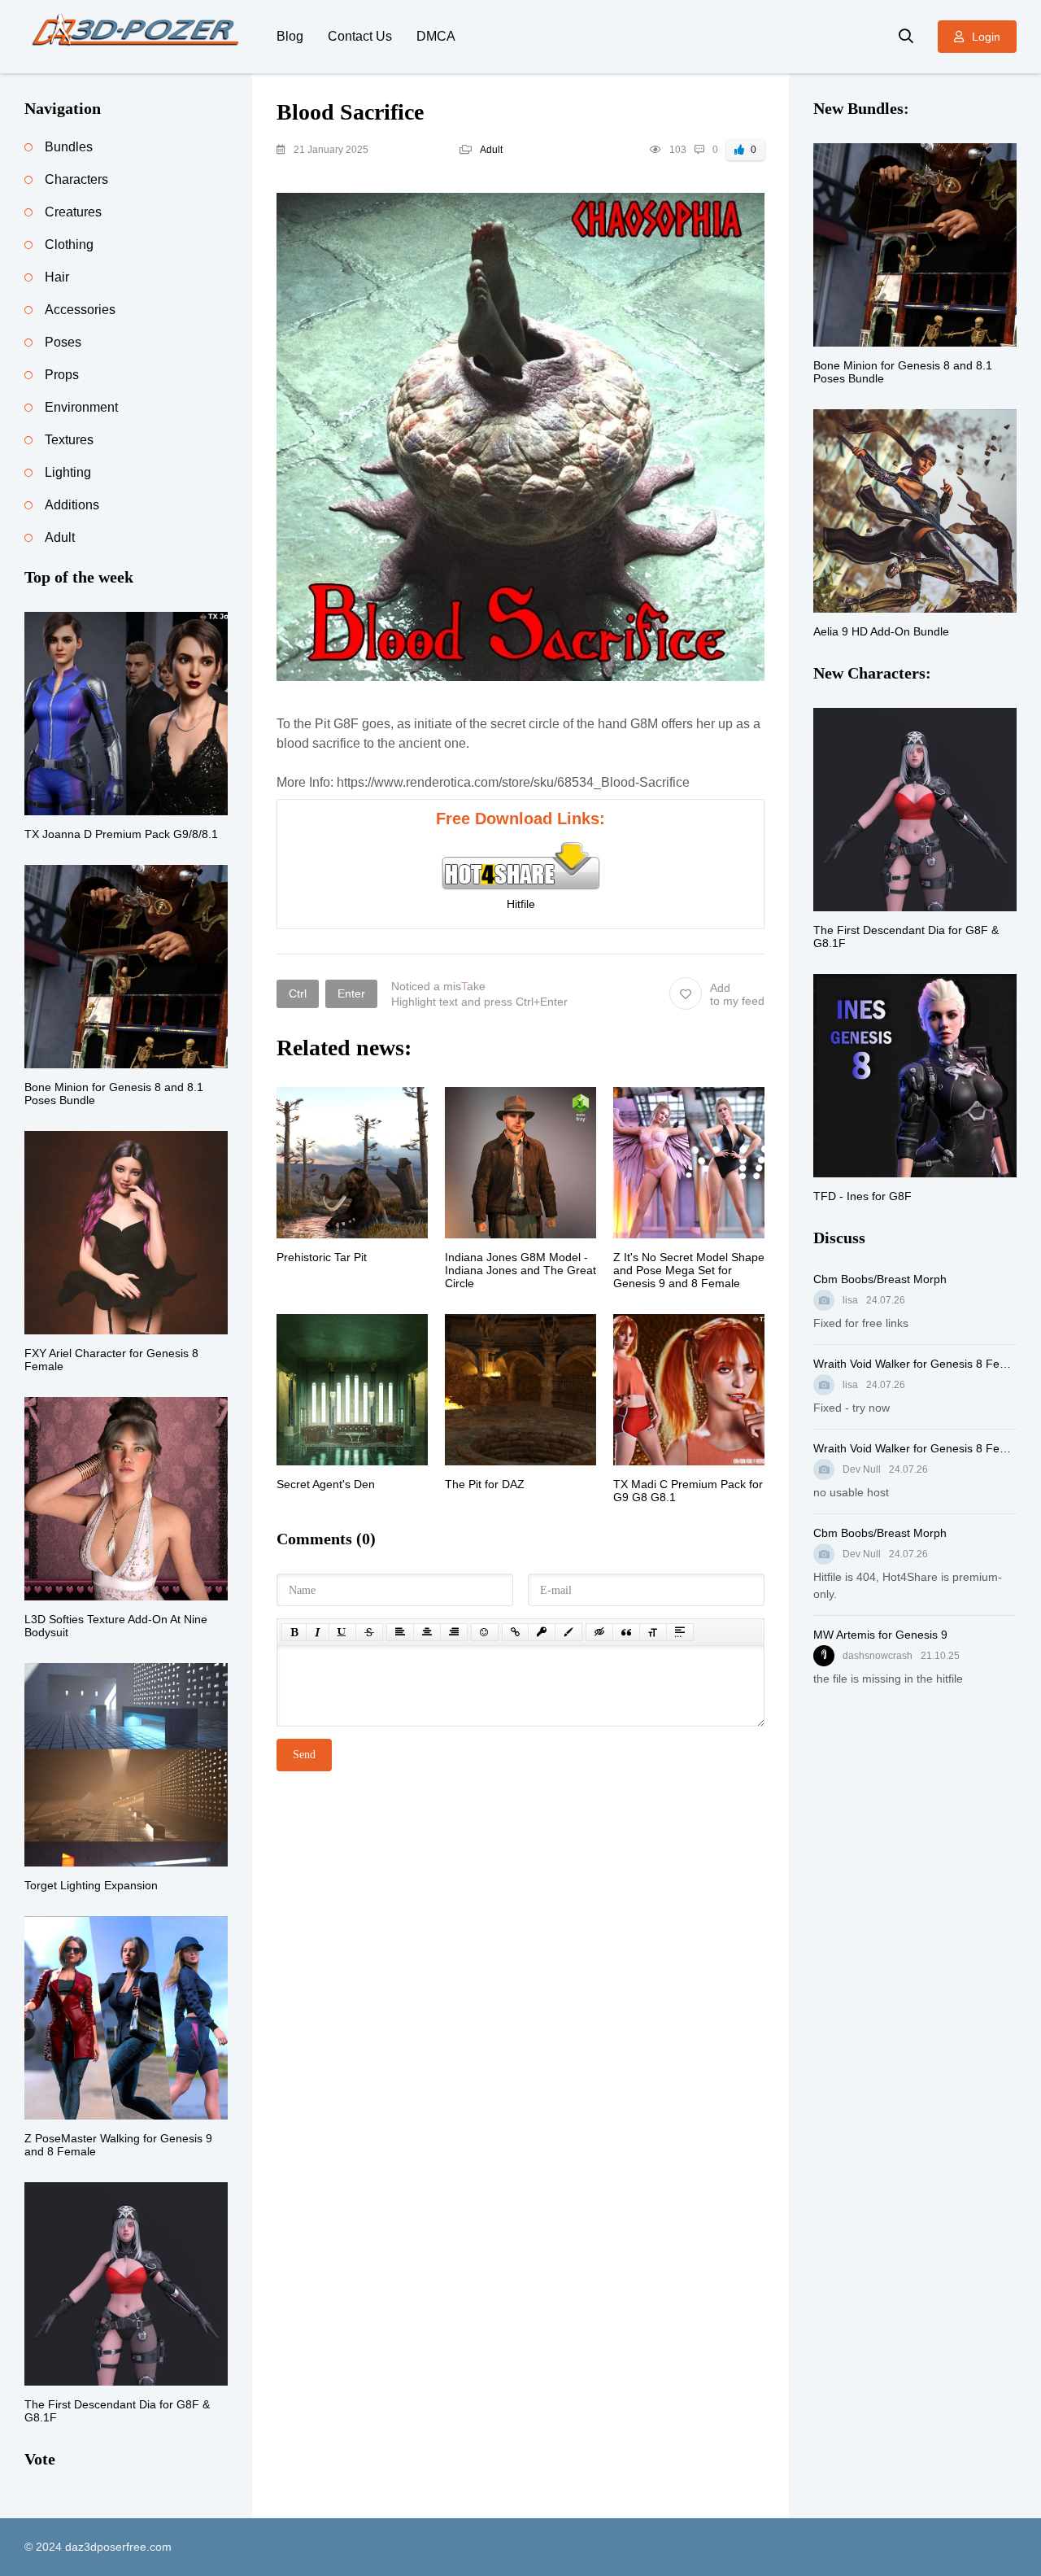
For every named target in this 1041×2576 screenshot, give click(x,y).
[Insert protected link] (542, 1632)
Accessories (80, 310)
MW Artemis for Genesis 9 (880, 1635)
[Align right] (454, 1632)
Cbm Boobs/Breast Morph (880, 1279)
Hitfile (521, 904)
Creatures (73, 212)
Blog (290, 36)
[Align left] (400, 1632)
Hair (57, 277)
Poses (63, 342)
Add (737, 994)
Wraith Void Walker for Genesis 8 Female (915, 1364)
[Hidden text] (599, 1632)
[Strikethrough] (369, 1632)
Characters (76, 179)
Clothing (69, 245)
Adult (491, 150)
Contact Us (360, 36)
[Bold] (294, 1632)
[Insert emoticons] (485, 1632)
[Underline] (342, 1632)
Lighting (68, 472)
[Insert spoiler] (680, 1632)
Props (62, 375)
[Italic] (318, 1632)
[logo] (138, 37)
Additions (72, 505)
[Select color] (568, 1632)
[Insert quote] (626, 1632)
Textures (69, 440)
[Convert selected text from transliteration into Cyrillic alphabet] (653, 1632)
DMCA (436, 36)
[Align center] (427, 1632)
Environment (81, 407)
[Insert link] (515, 1632)
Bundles (69, 147)
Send (304, 1755)
